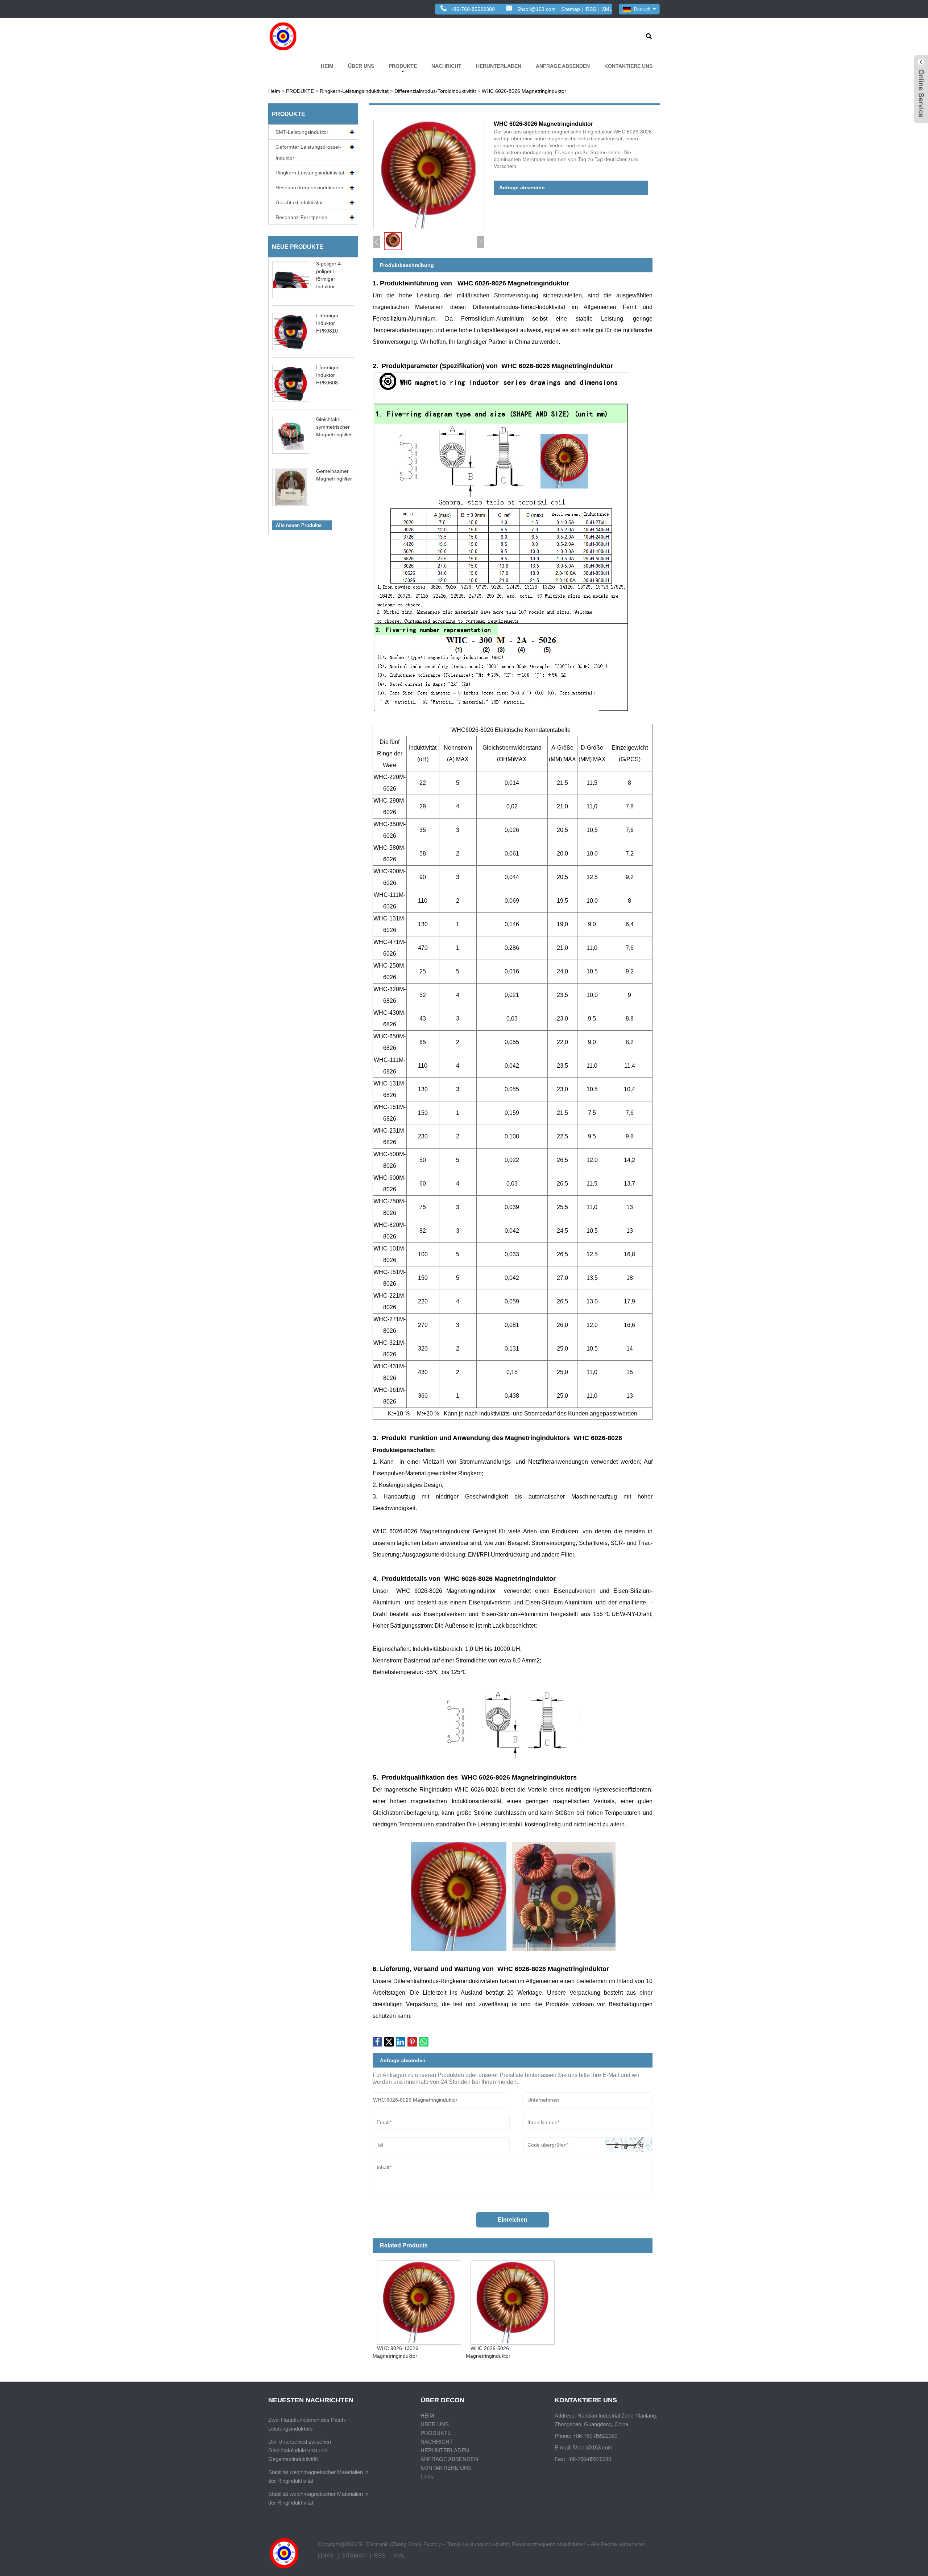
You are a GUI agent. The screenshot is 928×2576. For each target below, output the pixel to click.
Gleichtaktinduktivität (299, 202)
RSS (591, 9)
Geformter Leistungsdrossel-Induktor (308, 152)
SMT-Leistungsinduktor (302, 132)
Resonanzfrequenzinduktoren (309, 187)
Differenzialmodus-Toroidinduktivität (435, 91)
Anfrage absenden (522, 187)
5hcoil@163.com (536, 9)
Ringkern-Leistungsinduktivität (354, 91)
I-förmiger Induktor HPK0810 (327, 323)
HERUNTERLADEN (499, 66)
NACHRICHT (446, 66)
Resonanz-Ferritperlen (301, 217)
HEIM (327, 66)
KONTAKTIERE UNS (628, 66)
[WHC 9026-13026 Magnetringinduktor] (419, 2300)
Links (427, 2476)
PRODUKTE (403, 66)
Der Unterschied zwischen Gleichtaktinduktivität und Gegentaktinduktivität (300, 2450)
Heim (274, 91)
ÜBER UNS (361, 66)
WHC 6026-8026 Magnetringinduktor (524, 91)
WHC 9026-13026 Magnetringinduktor (396, 2352)
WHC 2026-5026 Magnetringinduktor (488, 2352)
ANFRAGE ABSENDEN (563, 66)
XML (607, 9)
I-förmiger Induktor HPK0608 (327, 375)
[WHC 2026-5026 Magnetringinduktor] (512, 2300)
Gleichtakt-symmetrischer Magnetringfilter (334, 427)
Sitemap (571, 9)
